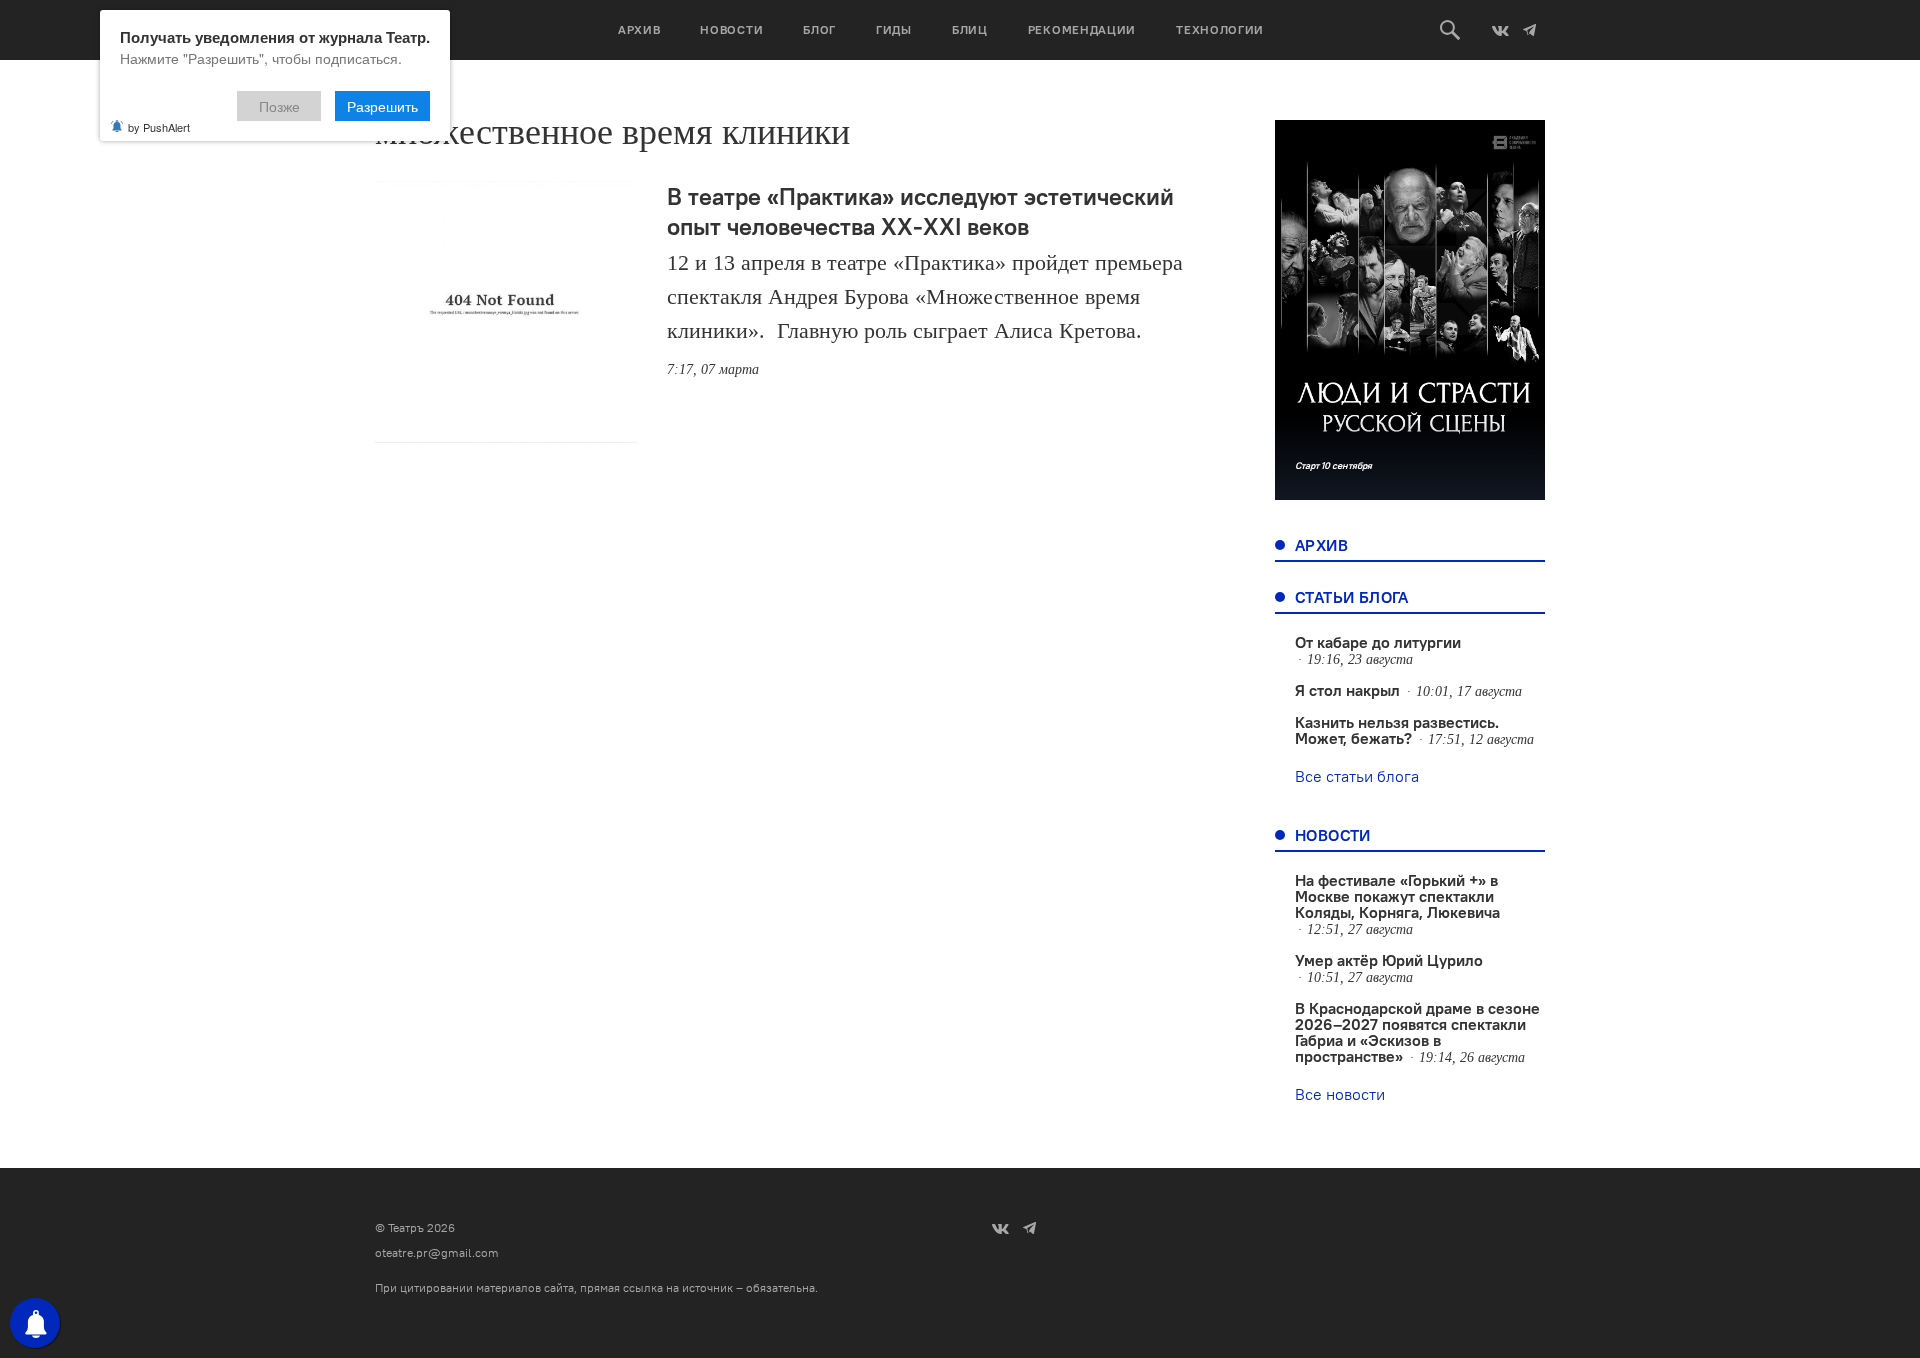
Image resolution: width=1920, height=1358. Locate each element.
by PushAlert (159, 127)
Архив (639, 29)
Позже (279, 106)
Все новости (1340, 1094)
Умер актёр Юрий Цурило (1389, 960)
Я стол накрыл (1347, 690)
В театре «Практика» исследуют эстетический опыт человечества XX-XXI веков (920, 211)
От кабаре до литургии (1378, 642)
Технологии (1220, 29)
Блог (819, 29)
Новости (731, 29)
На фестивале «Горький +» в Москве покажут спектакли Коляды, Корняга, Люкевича (1397, 896)
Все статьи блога (1357, 776)
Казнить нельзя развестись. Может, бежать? (1397, 730)
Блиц (970, 29)
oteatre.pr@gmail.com (437, 1252)
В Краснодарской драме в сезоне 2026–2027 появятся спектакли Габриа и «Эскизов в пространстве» (1417, 1032)
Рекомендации (1082, 29)
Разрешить (382, 106)
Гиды (894, 29)
